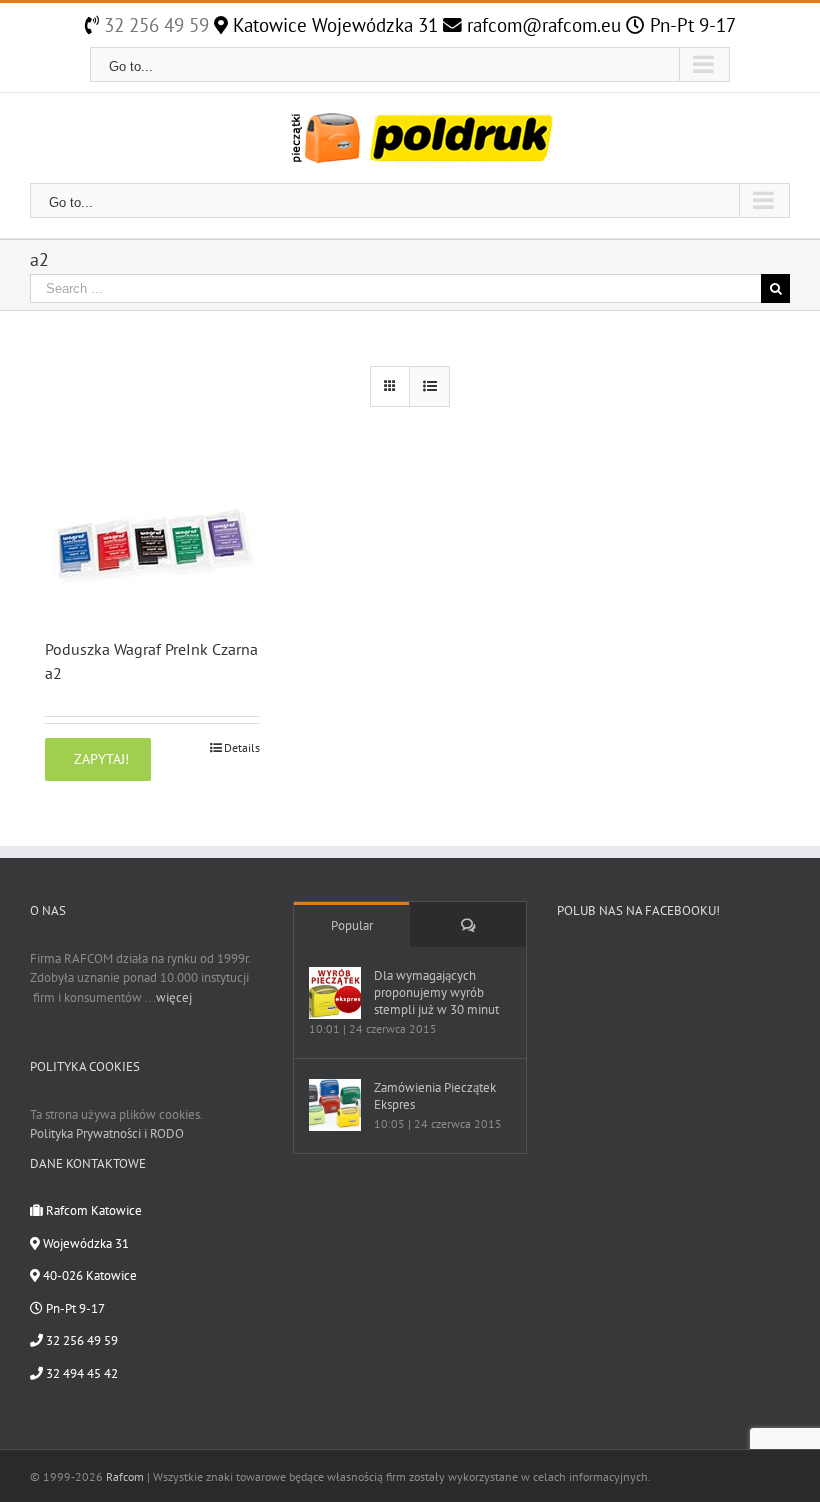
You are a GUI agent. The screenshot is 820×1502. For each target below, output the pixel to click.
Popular (352, 925)
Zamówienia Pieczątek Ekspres (435, 1096)
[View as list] (429, 386)
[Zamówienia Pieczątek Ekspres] (335, 1105)
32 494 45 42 (80, 1373)
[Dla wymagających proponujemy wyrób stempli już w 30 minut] (335, 993)
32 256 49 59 (154, 25)
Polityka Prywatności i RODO (107, 1133)
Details (242, 747)
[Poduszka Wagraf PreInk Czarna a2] (152, 542)
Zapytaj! (101, 759)
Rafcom (125, 1476)
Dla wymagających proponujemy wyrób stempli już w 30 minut (436, 992)
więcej (174, 997)
